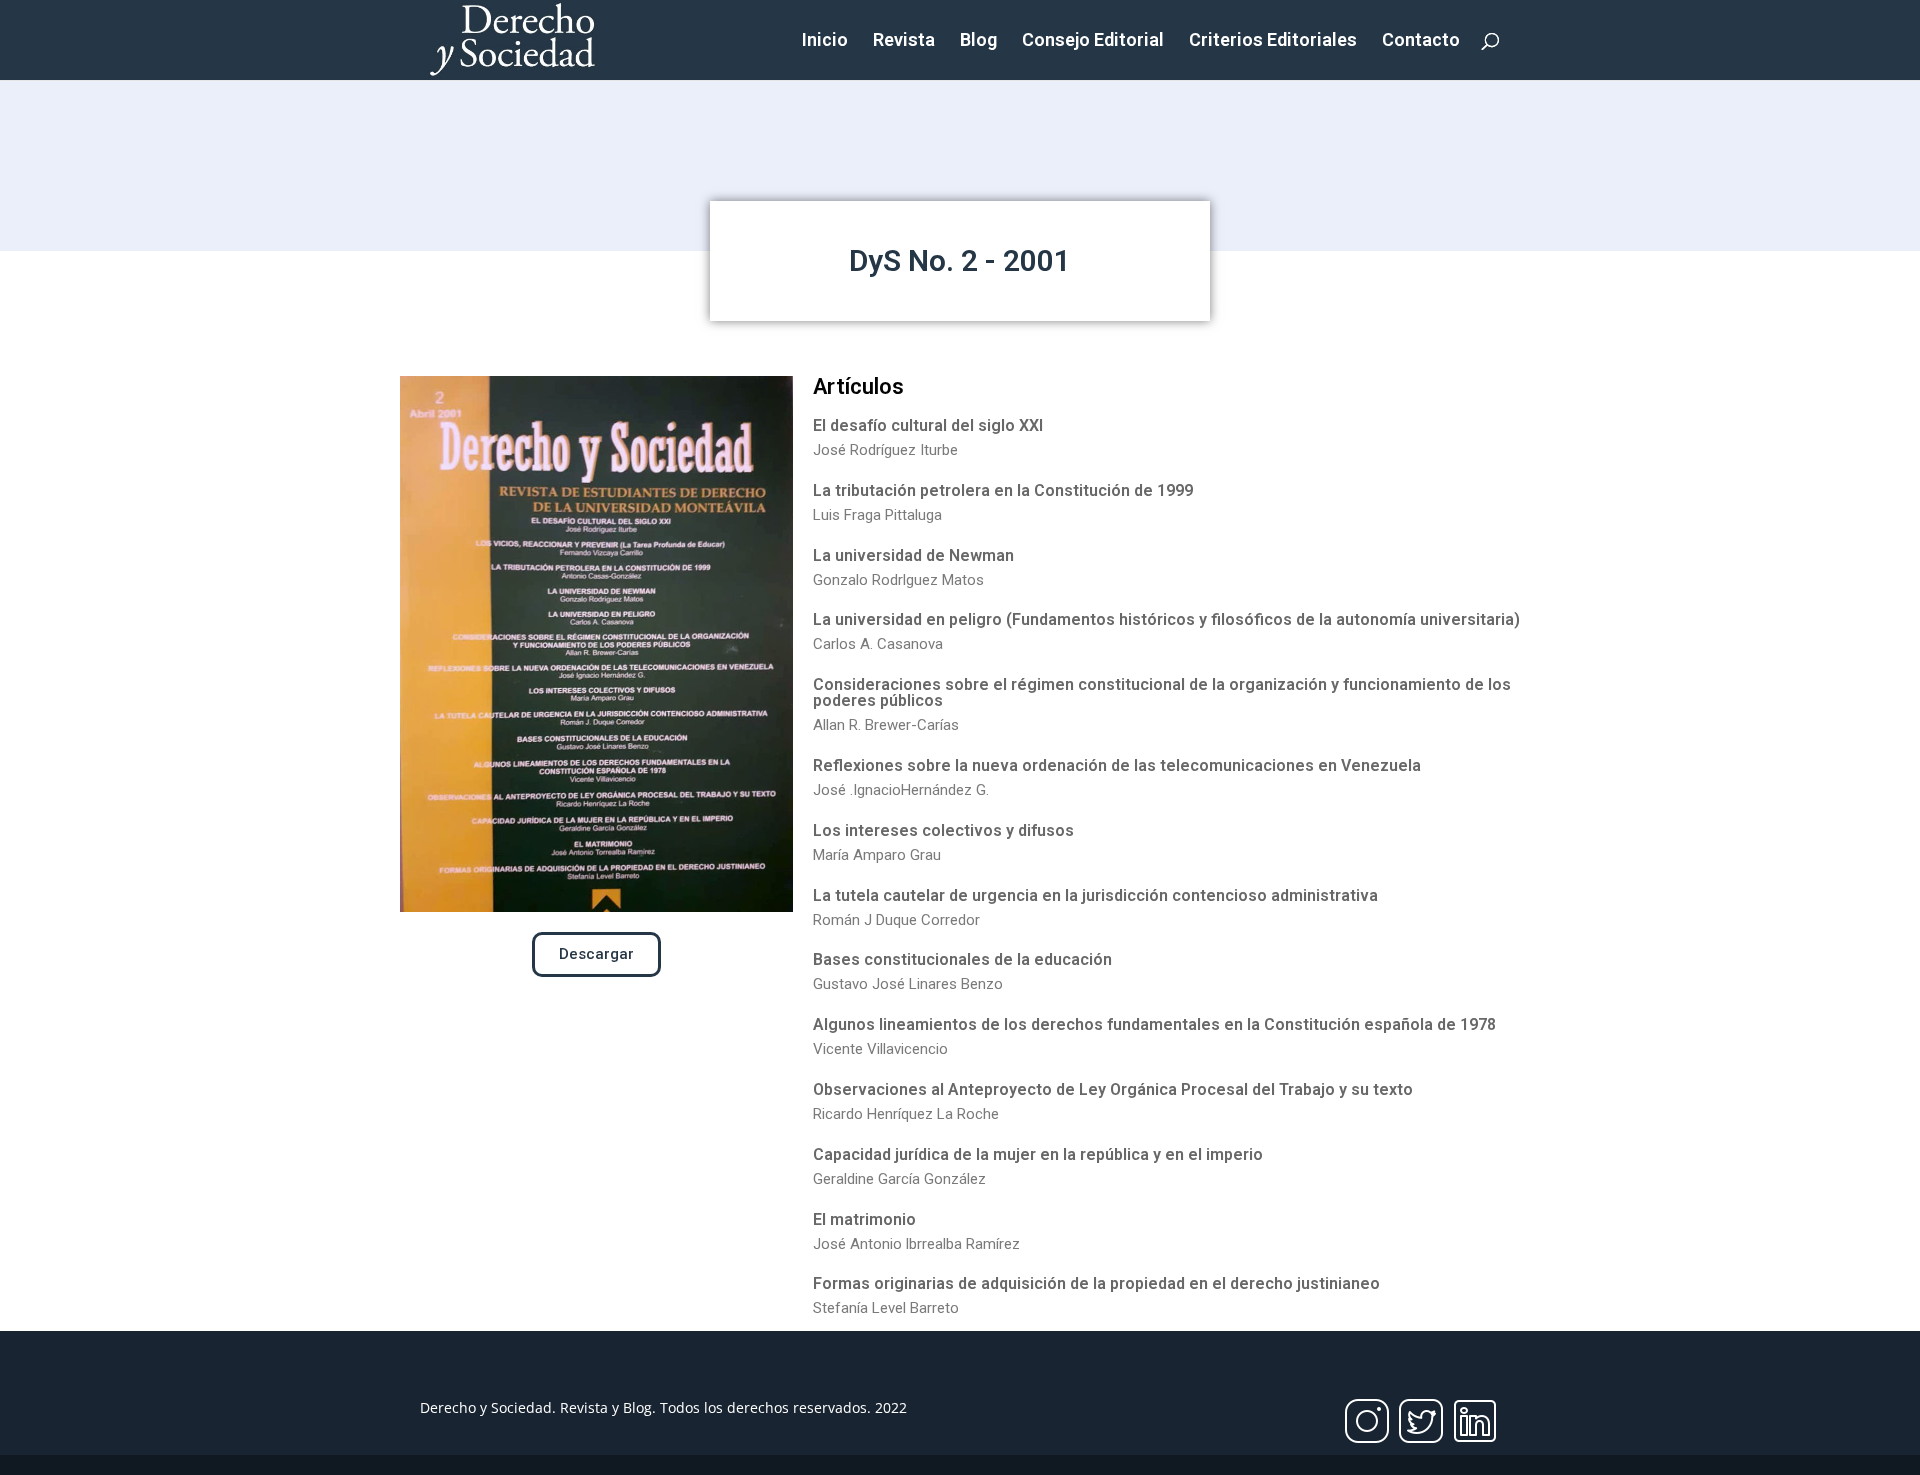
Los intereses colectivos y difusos (943, 830)
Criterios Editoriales (1273, 41)
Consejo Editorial (1093, 41)
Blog (978, 41)
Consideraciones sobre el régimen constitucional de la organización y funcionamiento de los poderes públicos (1162, 692)
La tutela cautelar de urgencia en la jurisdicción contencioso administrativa (1095, 895)
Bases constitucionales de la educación (962, 959)
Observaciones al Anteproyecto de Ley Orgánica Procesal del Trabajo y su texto (1113, 1089)
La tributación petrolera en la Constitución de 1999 (1003, 490)
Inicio (825, 41)
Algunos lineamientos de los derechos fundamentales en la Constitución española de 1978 (1154, 1024)
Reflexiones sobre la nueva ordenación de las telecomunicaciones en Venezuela (1117, 765)
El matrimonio (864, 1219)
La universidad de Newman (913, 555)
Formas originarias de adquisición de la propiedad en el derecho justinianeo (1096, 1283)
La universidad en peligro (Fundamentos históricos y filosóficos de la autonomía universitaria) (1166, 619)
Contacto (1421, 41)
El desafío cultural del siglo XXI (928, 425)
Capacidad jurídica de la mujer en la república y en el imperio (1038, 1154)
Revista (904, 41)
